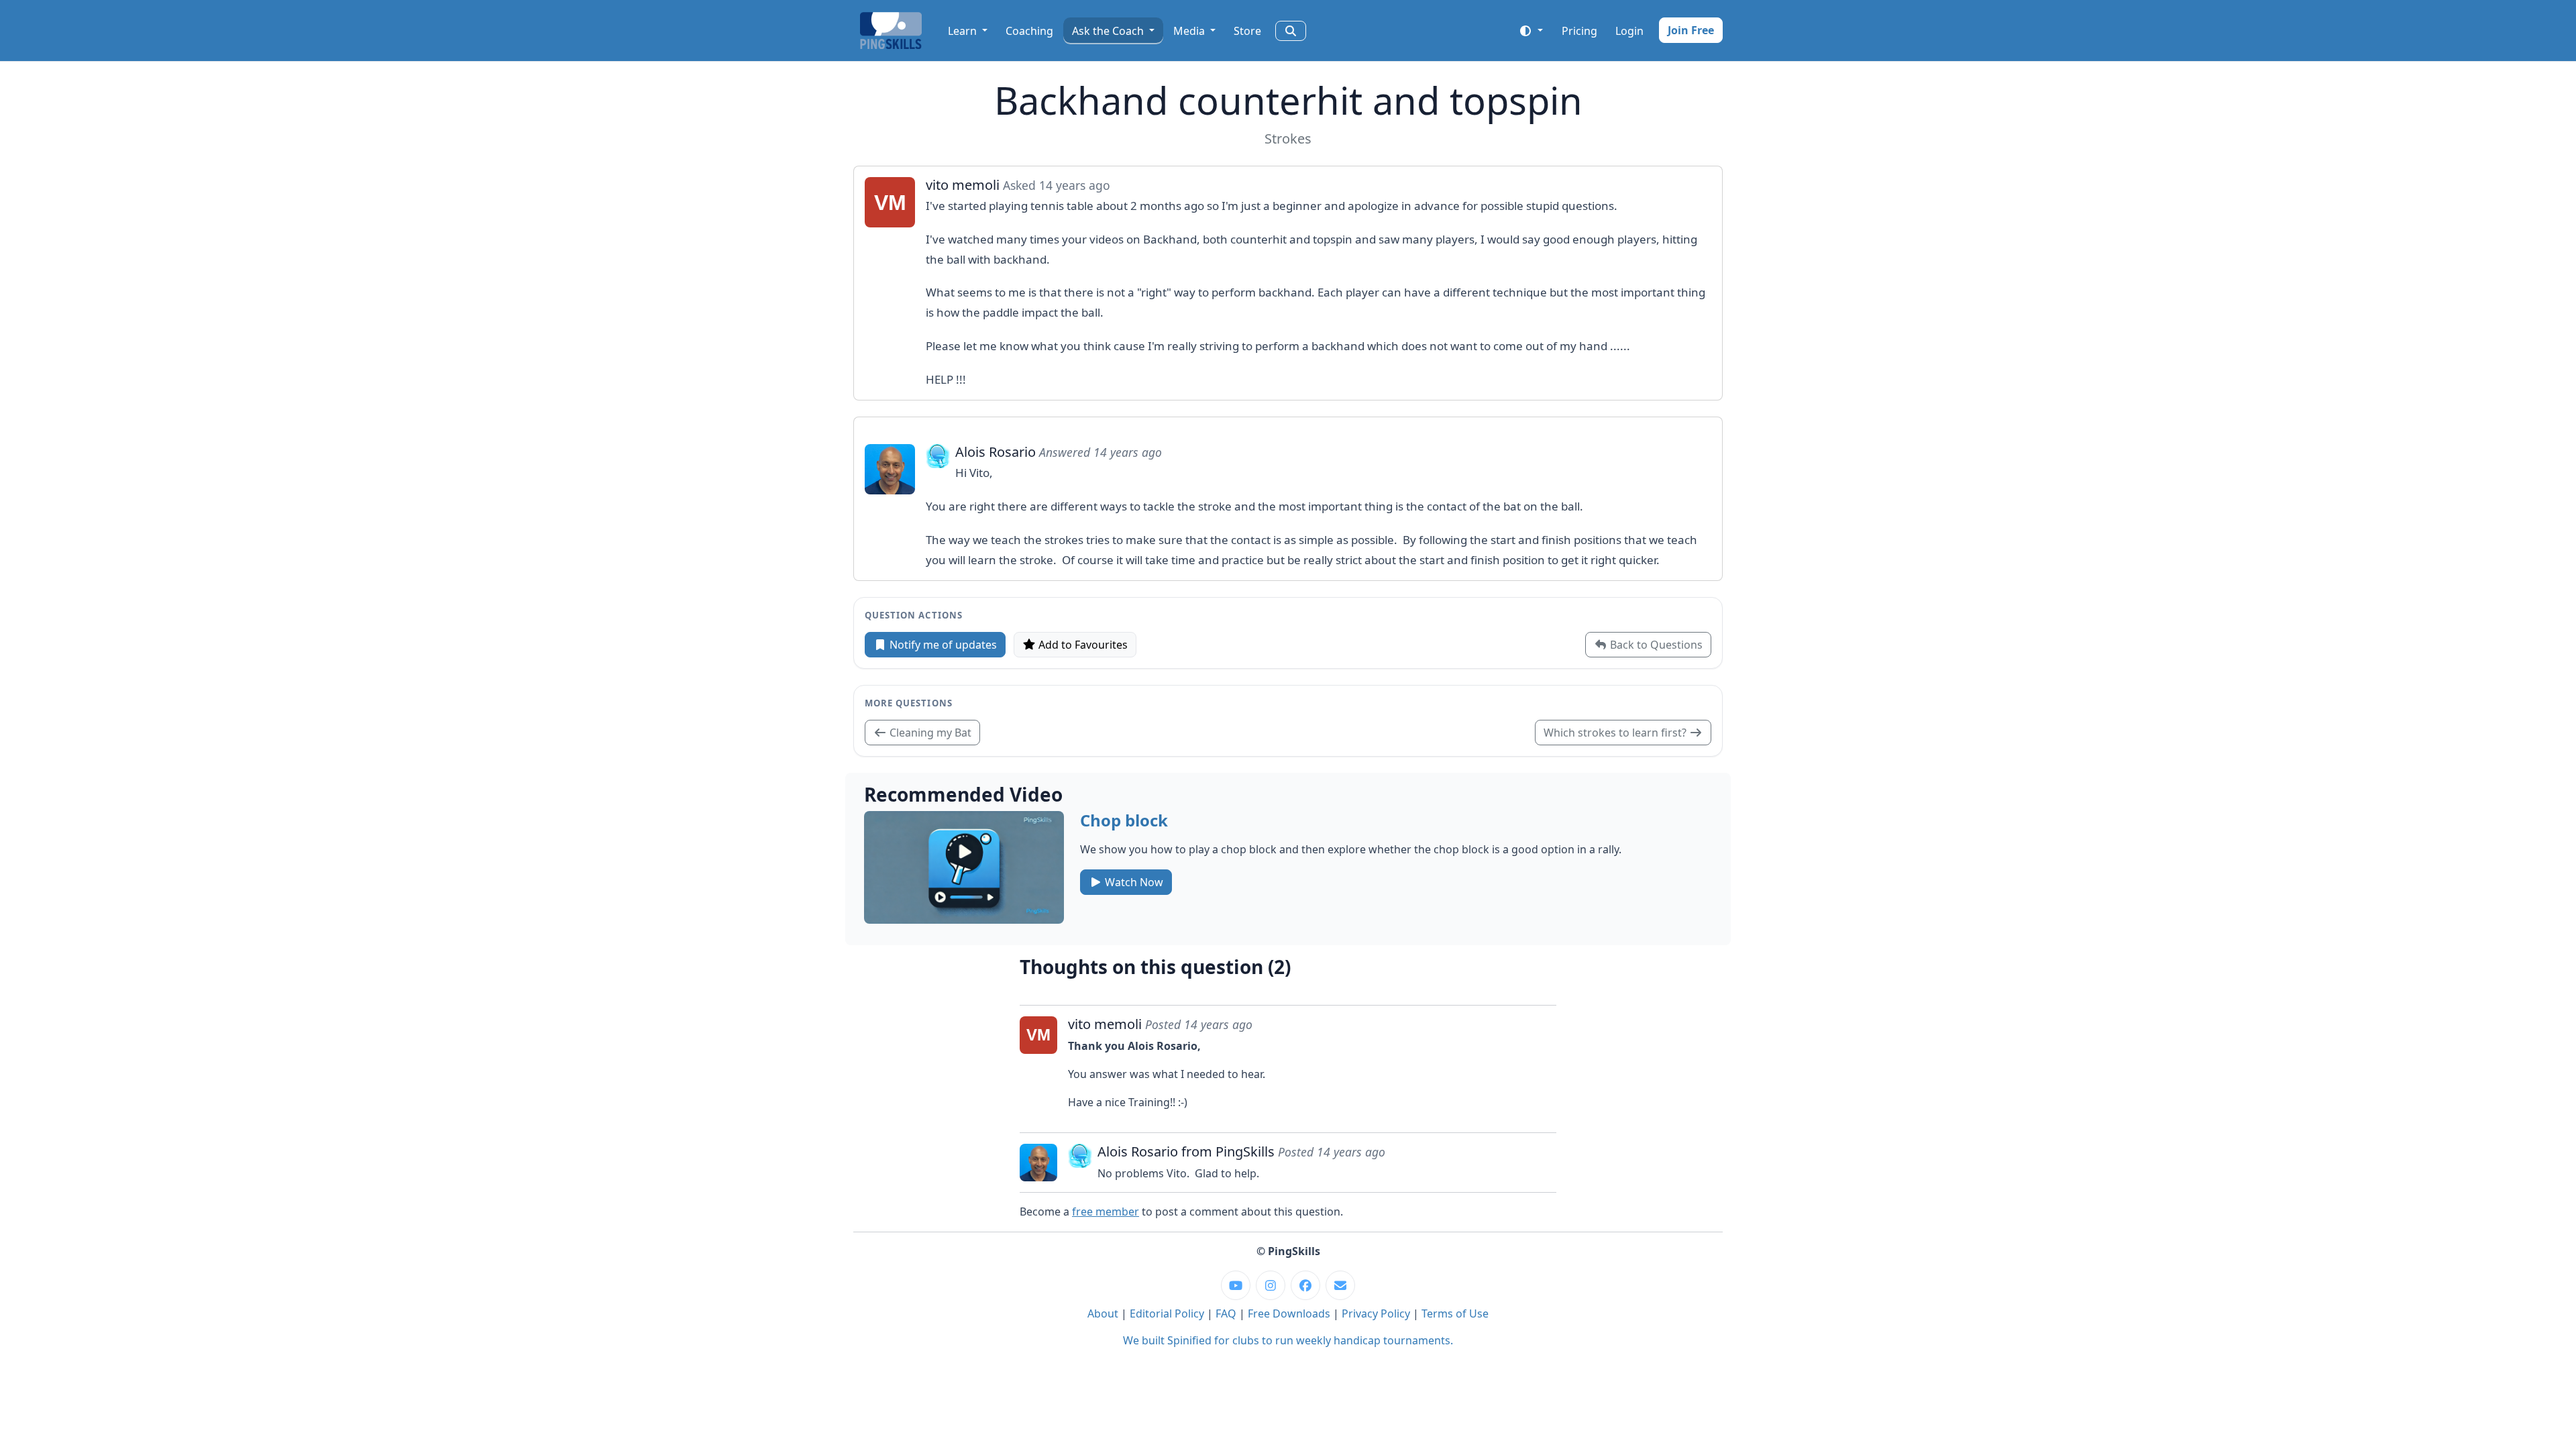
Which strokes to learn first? (1616, 733)
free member (1106, 1212)
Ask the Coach (1109, 31)
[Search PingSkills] (1291, 31)
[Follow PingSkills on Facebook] (1305, 1285)
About (1103, 1313)
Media (1190, 31)
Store (1247, 31)
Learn (964, 31)
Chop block (1124, 820)
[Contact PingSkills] (1340, 1285)
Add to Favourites (1082, 645)
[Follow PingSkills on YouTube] (1236, 1285)
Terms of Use (1455, 1313)
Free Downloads (1289, 1313)
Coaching (1029, 31)
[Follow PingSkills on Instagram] (1271, 1285)
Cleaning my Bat (929, 733)
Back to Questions (1655, 645)
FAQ (1226, 1313)
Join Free (1691, 30)
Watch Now (1133, 882)
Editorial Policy (1167, 1313)
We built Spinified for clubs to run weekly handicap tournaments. (1288, 1340)
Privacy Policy (1376, 1313)
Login (1629, 31)
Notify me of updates (942, 645)
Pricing (1579, 31)
